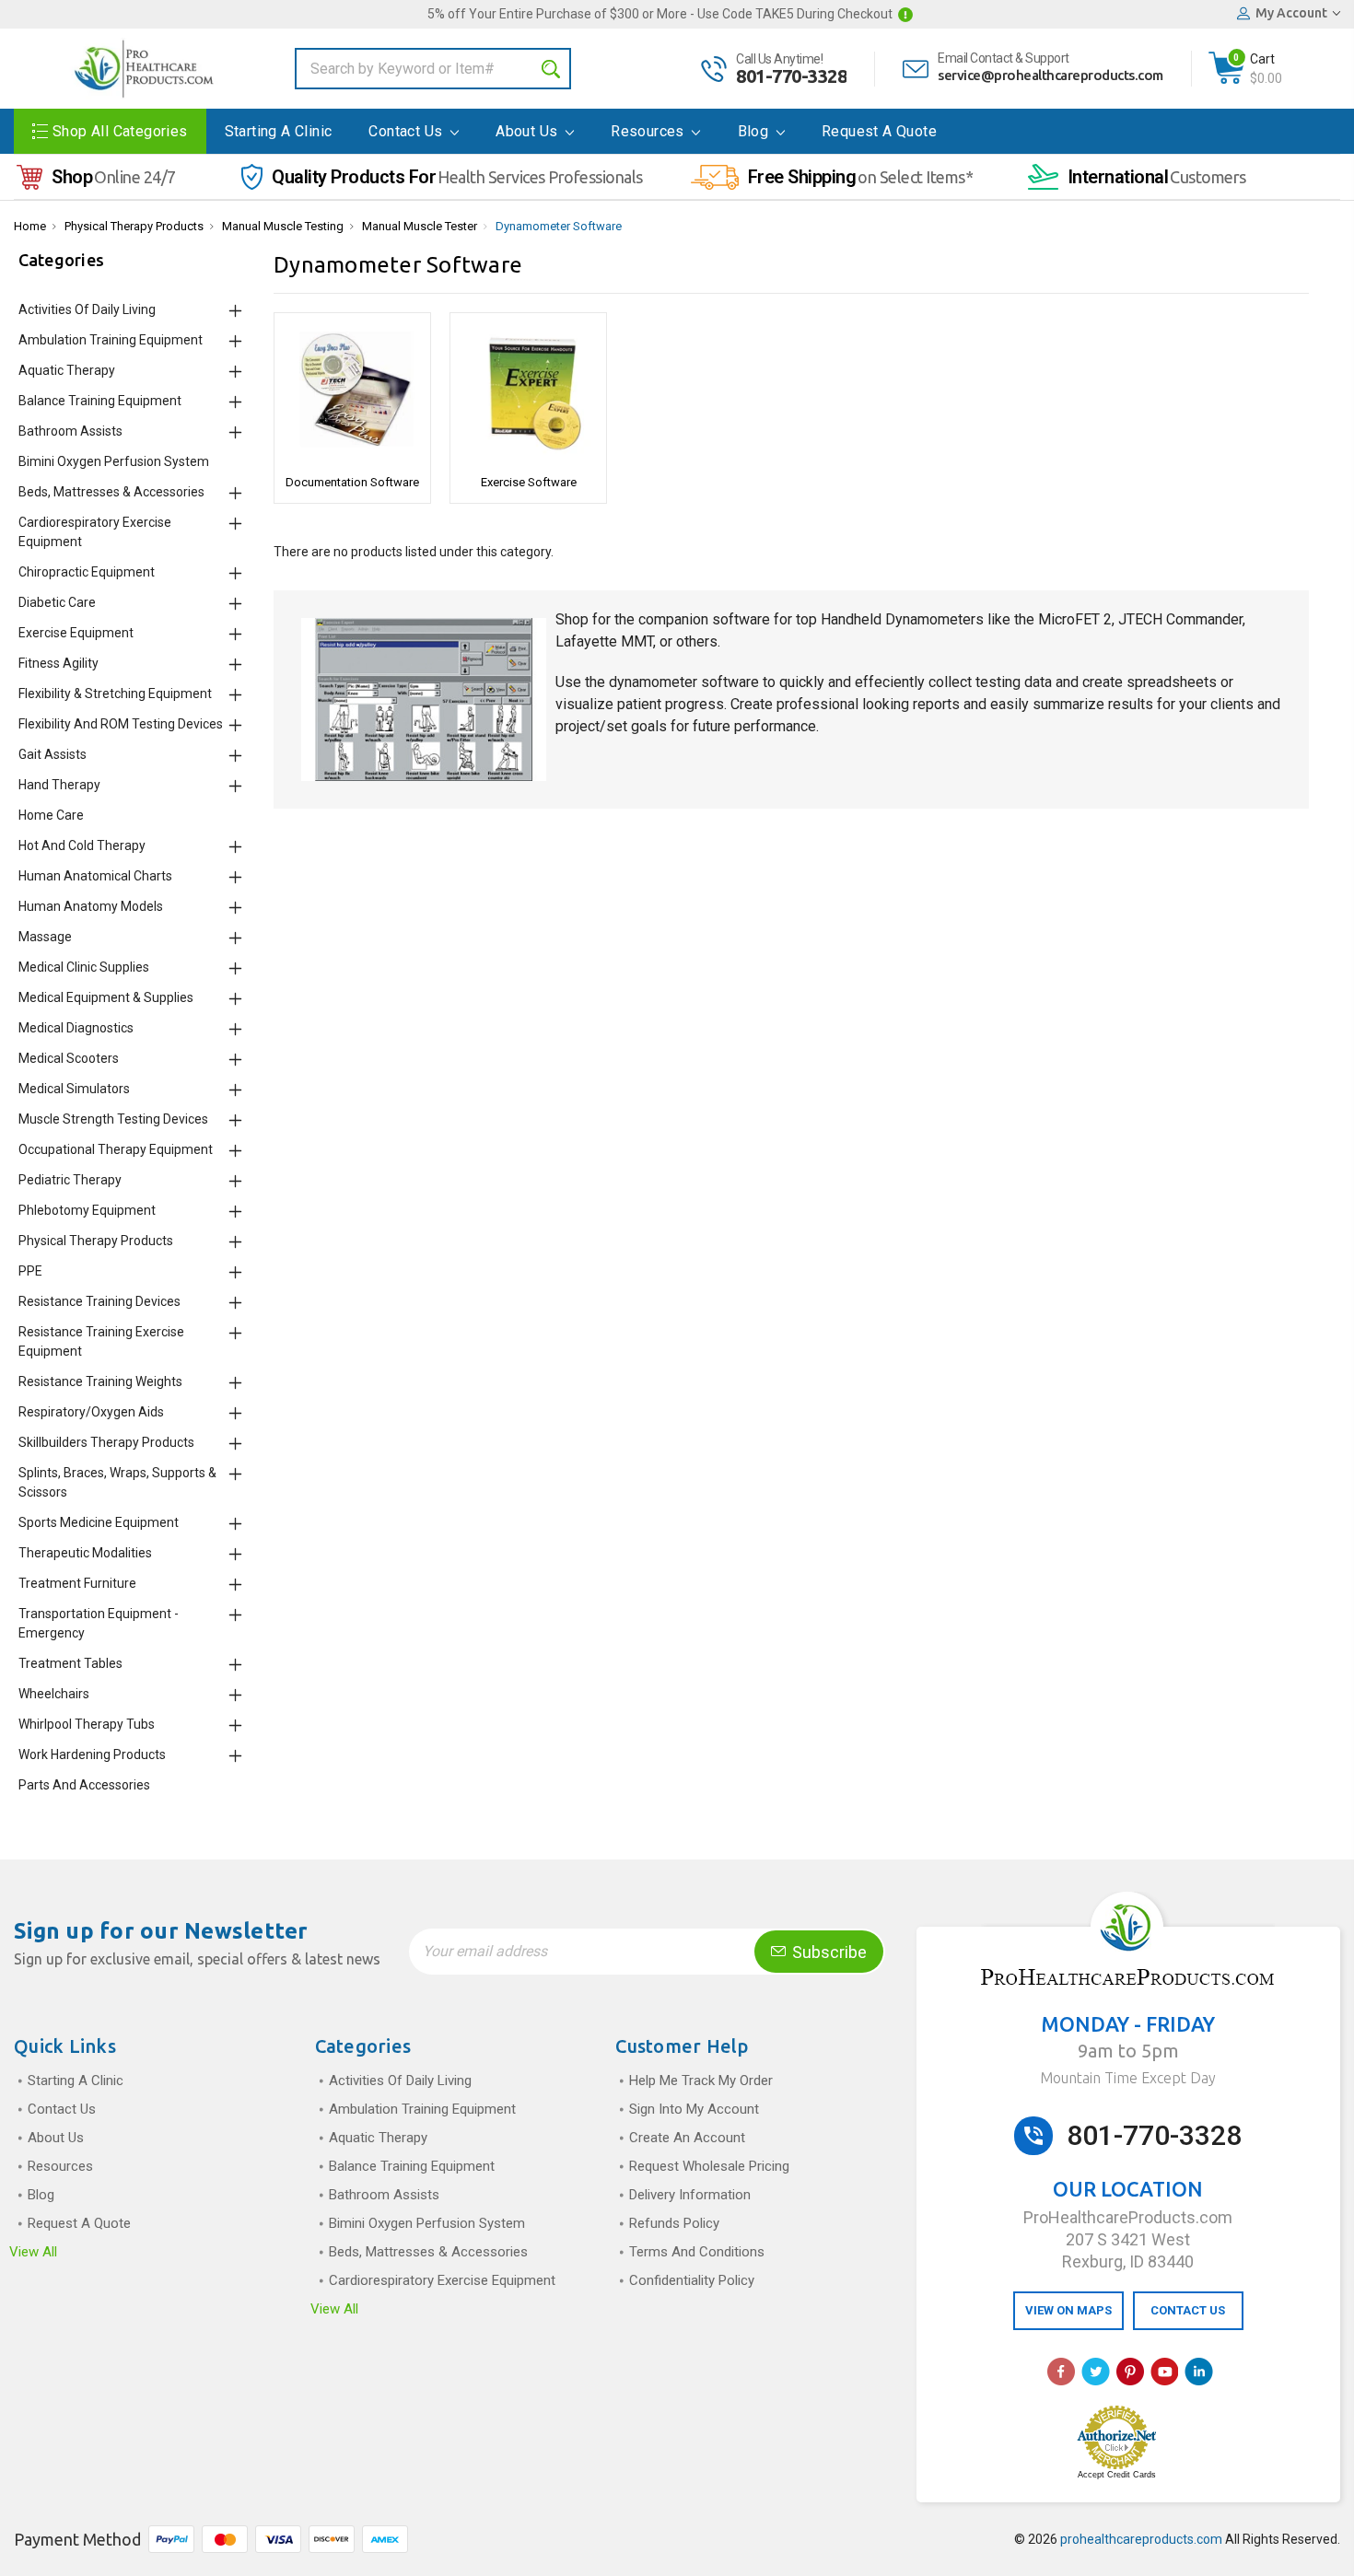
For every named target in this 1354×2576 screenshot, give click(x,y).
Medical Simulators (74, 1089)
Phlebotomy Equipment (87, 1210)
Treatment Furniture (77, 1583)
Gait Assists (53, 754)
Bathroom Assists (70, 431)
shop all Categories (120, 131)
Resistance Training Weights (100, 1381)
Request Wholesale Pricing (709, 2166)
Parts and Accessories (84, 1785)
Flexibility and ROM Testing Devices (121, 724)
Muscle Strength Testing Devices (113, 1119)
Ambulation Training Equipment (111, 340)
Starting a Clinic (279, 131)
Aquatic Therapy (67, 370)
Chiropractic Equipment (87, 572)
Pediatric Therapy (70, 1180)
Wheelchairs (54, 1694)
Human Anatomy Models (91, 906)
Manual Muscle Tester (420, 226)
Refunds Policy (674, 2223)
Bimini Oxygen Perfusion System (114, 461)
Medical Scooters (69, 1058)
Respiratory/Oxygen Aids (91, 1412)
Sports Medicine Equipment (99, 1522)
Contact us (407, 131)
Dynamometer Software (559, 226)
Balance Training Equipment (100, 401)
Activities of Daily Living (87, 309)
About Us (529, 131)
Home (30, 226)
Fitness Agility (58, 663)
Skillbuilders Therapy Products (106, 1442)
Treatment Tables (70, 1663)
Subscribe (828, 1952)
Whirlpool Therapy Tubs (87, 1724)
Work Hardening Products (92, 1754)
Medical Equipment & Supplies (106, 997)
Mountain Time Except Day (1128, 2078)
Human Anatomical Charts (95, 876)
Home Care (51, 815)
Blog (755, 131)
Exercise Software (529, 482)
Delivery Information (690, 2195)
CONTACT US (1188, 2310)
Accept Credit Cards (1117, 2475)
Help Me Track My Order (701, 2081)
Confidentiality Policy (692, 2280)
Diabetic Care (57, 602)
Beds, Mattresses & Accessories (111, 492)
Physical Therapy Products (134, 226)
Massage (45, 937)
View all (33, 2252)
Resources (649, 131)
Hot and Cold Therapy (82, 845)
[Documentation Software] (352, 392)
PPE (30, 1271)
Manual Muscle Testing (283, 226)
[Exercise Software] (528, 392)
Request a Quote (879, 131)
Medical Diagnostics (76, 1028)
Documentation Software (352, 482)
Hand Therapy (59, 785)
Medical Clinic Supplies (84, 967)
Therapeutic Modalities (85, 1553)
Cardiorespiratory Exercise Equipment (442, 2280)
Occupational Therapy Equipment (116, 1149)
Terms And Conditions (697, 2252)
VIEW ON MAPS (1068, 2310)
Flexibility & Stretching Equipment (115, 694)
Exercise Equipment (76, 633)
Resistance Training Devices (99, 1301)
